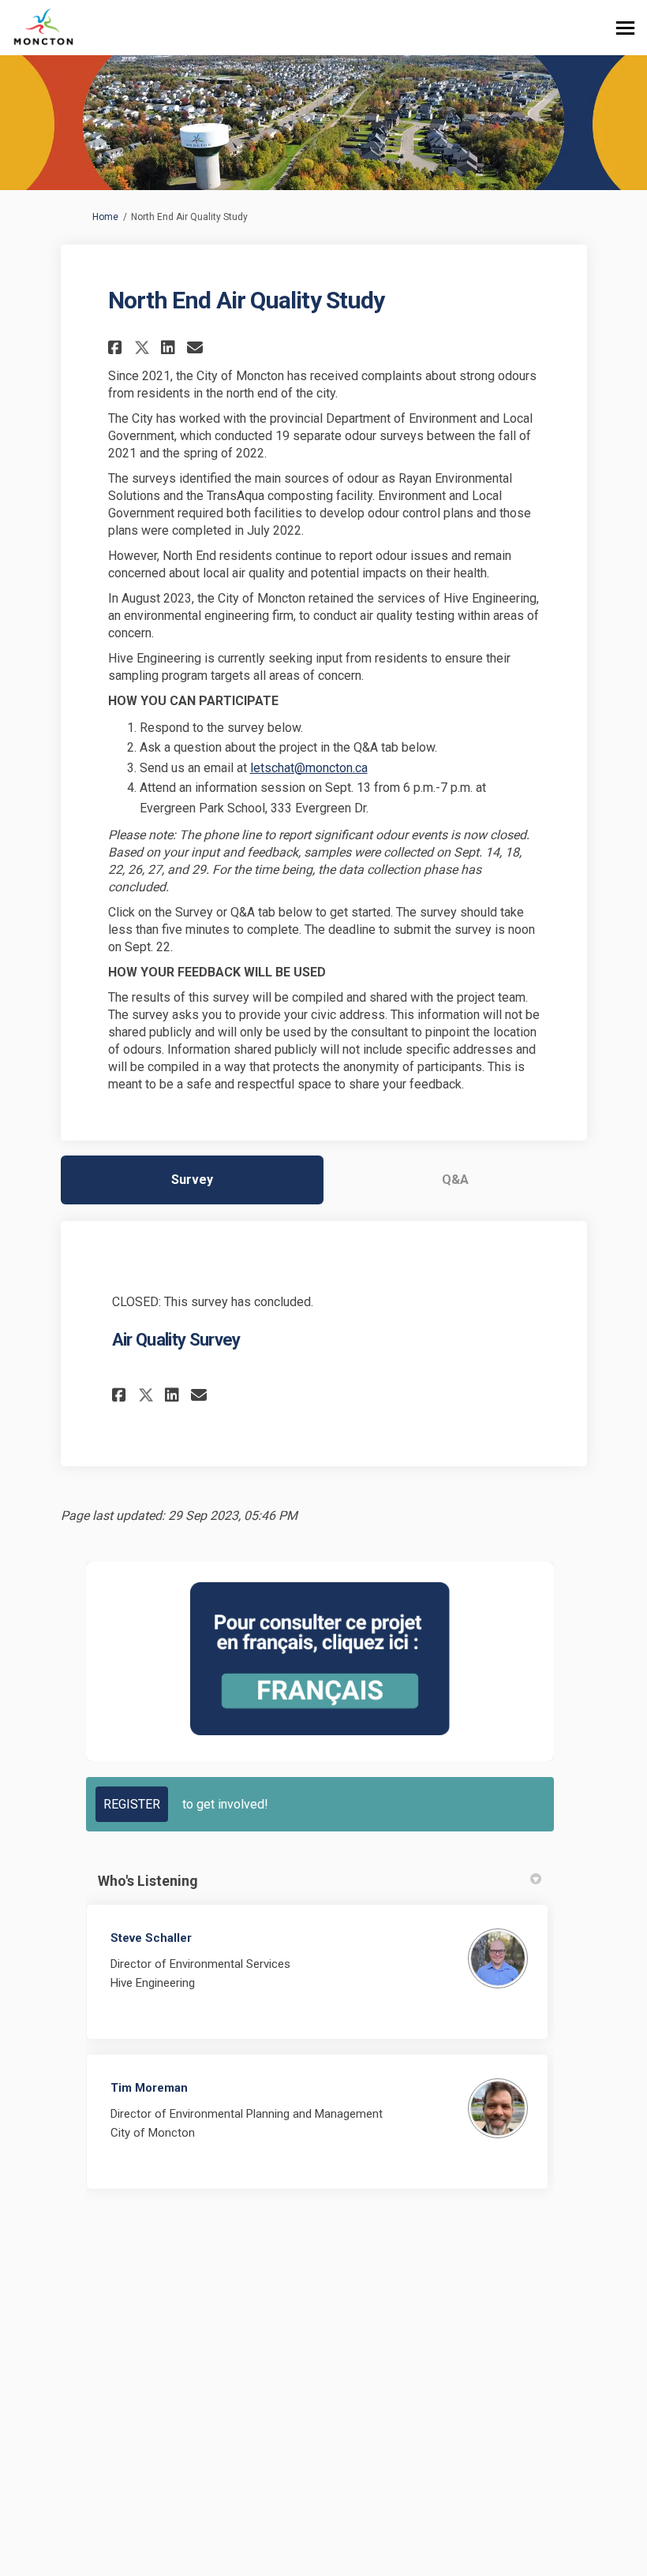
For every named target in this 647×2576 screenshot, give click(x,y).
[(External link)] (320, 1658)
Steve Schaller (151, 1938)
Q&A (455, 1180)
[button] (117, 347)
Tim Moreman (149, 2088)
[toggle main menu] (625, 28)
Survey (192, 1180)
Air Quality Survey (176, 1340)
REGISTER (132, 1804)
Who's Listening (148, 1881)
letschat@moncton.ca (309, 768)
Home (105, 217)
